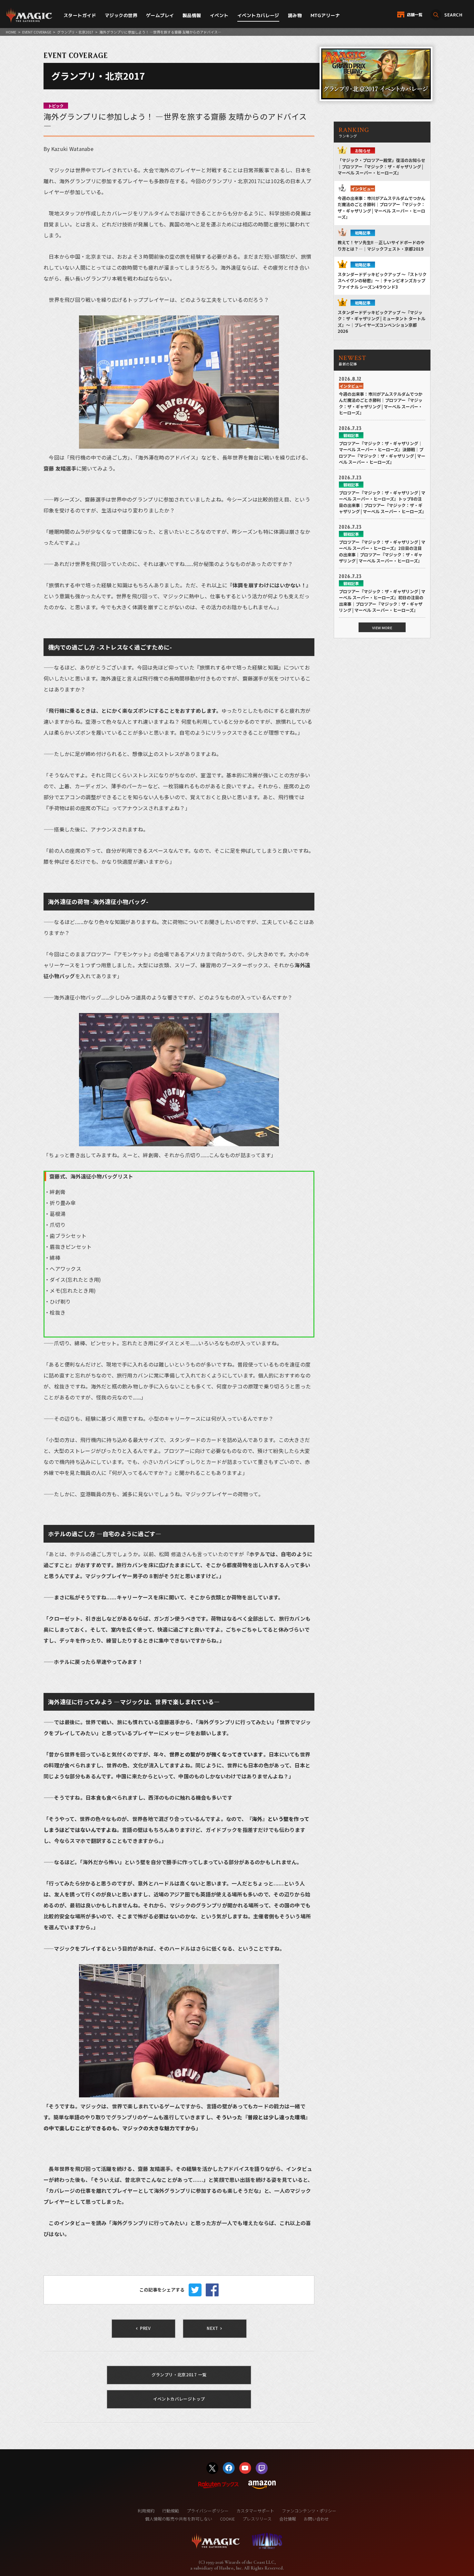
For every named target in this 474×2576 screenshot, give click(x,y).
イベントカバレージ (258, 15)
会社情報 (288, 2519)
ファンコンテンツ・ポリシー (309, 2511)
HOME (11, 32)
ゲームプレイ (160, 15)
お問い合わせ (316, 2519)
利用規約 (146, 2511)
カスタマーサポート (255, 2511)
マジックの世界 (121, 15)
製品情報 (192, 15)
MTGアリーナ (325, 15)
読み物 (295, 15)
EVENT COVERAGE (37, 32)
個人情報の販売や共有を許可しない (179, 2519)
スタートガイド (80, 15)
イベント (219, 15)
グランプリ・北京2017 (75, 32)
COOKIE (227, 2519)
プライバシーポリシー (208, 2511)
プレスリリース (257, 2519)
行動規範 (171, 2511)
